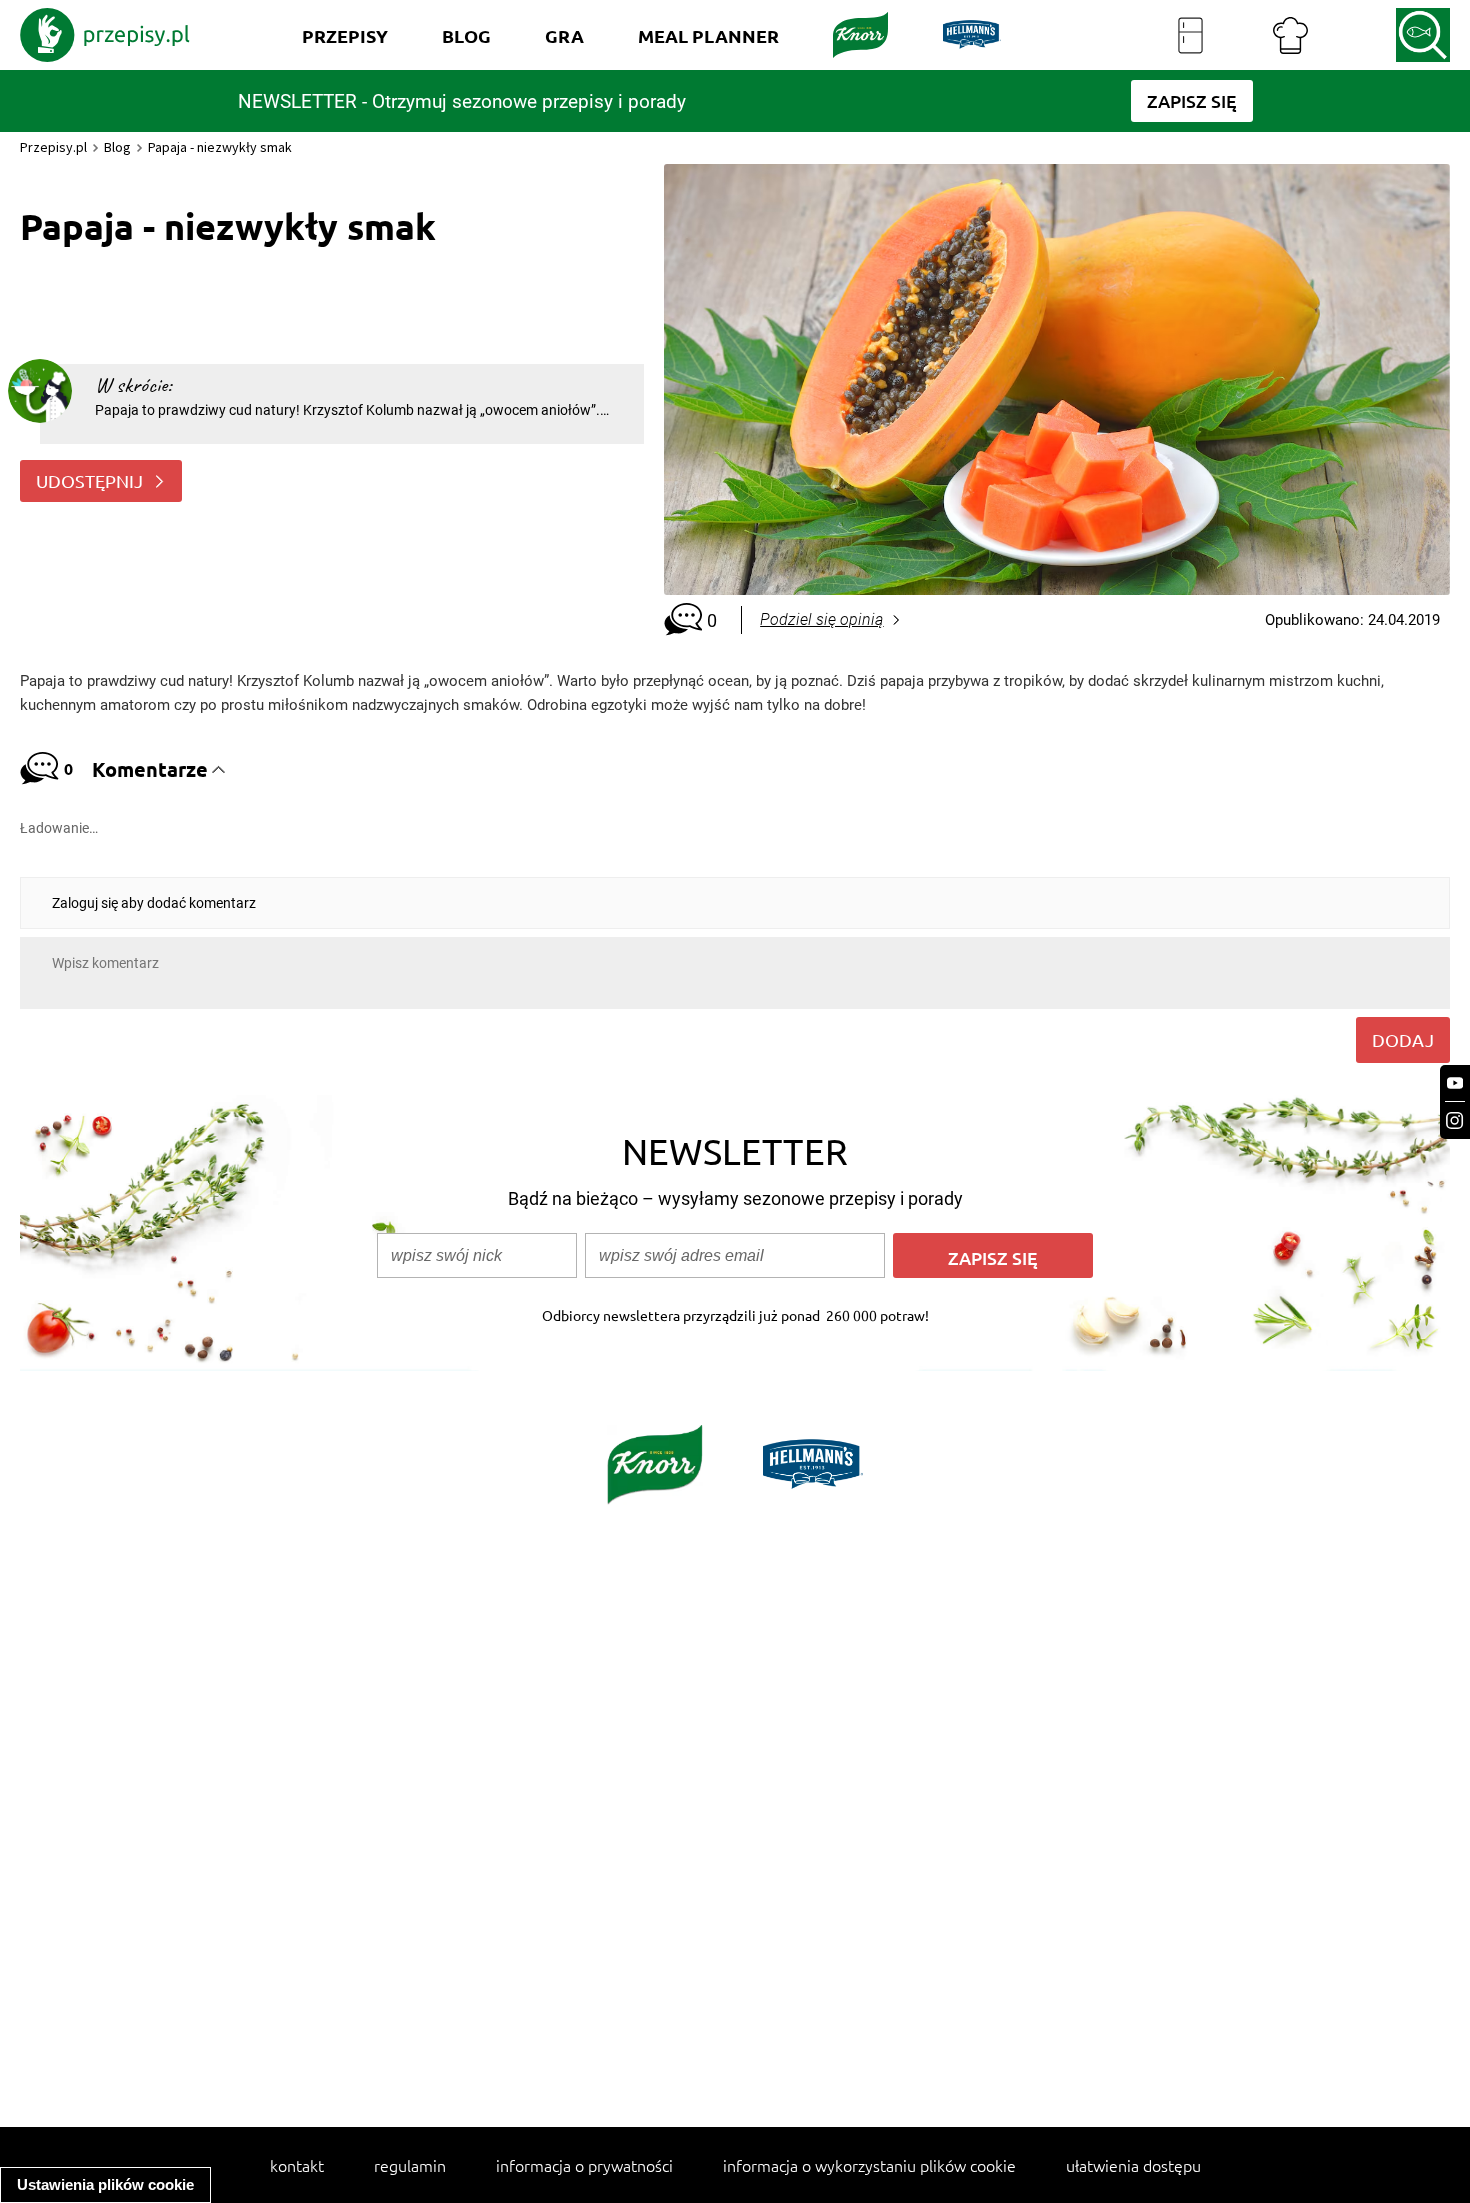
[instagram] (1455, 1120)
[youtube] (1455, 1083)
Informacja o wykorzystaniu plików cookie (869, 2165)
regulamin (410, 2165)
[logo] (105, 35)
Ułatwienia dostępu (1133, 2165)
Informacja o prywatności (584, 2165)
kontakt (297, 2165)
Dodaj (1403, 1039)
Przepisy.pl (53, 147)
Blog (117, 147)
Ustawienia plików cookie (105, 2184)
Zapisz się (993, 1257)
